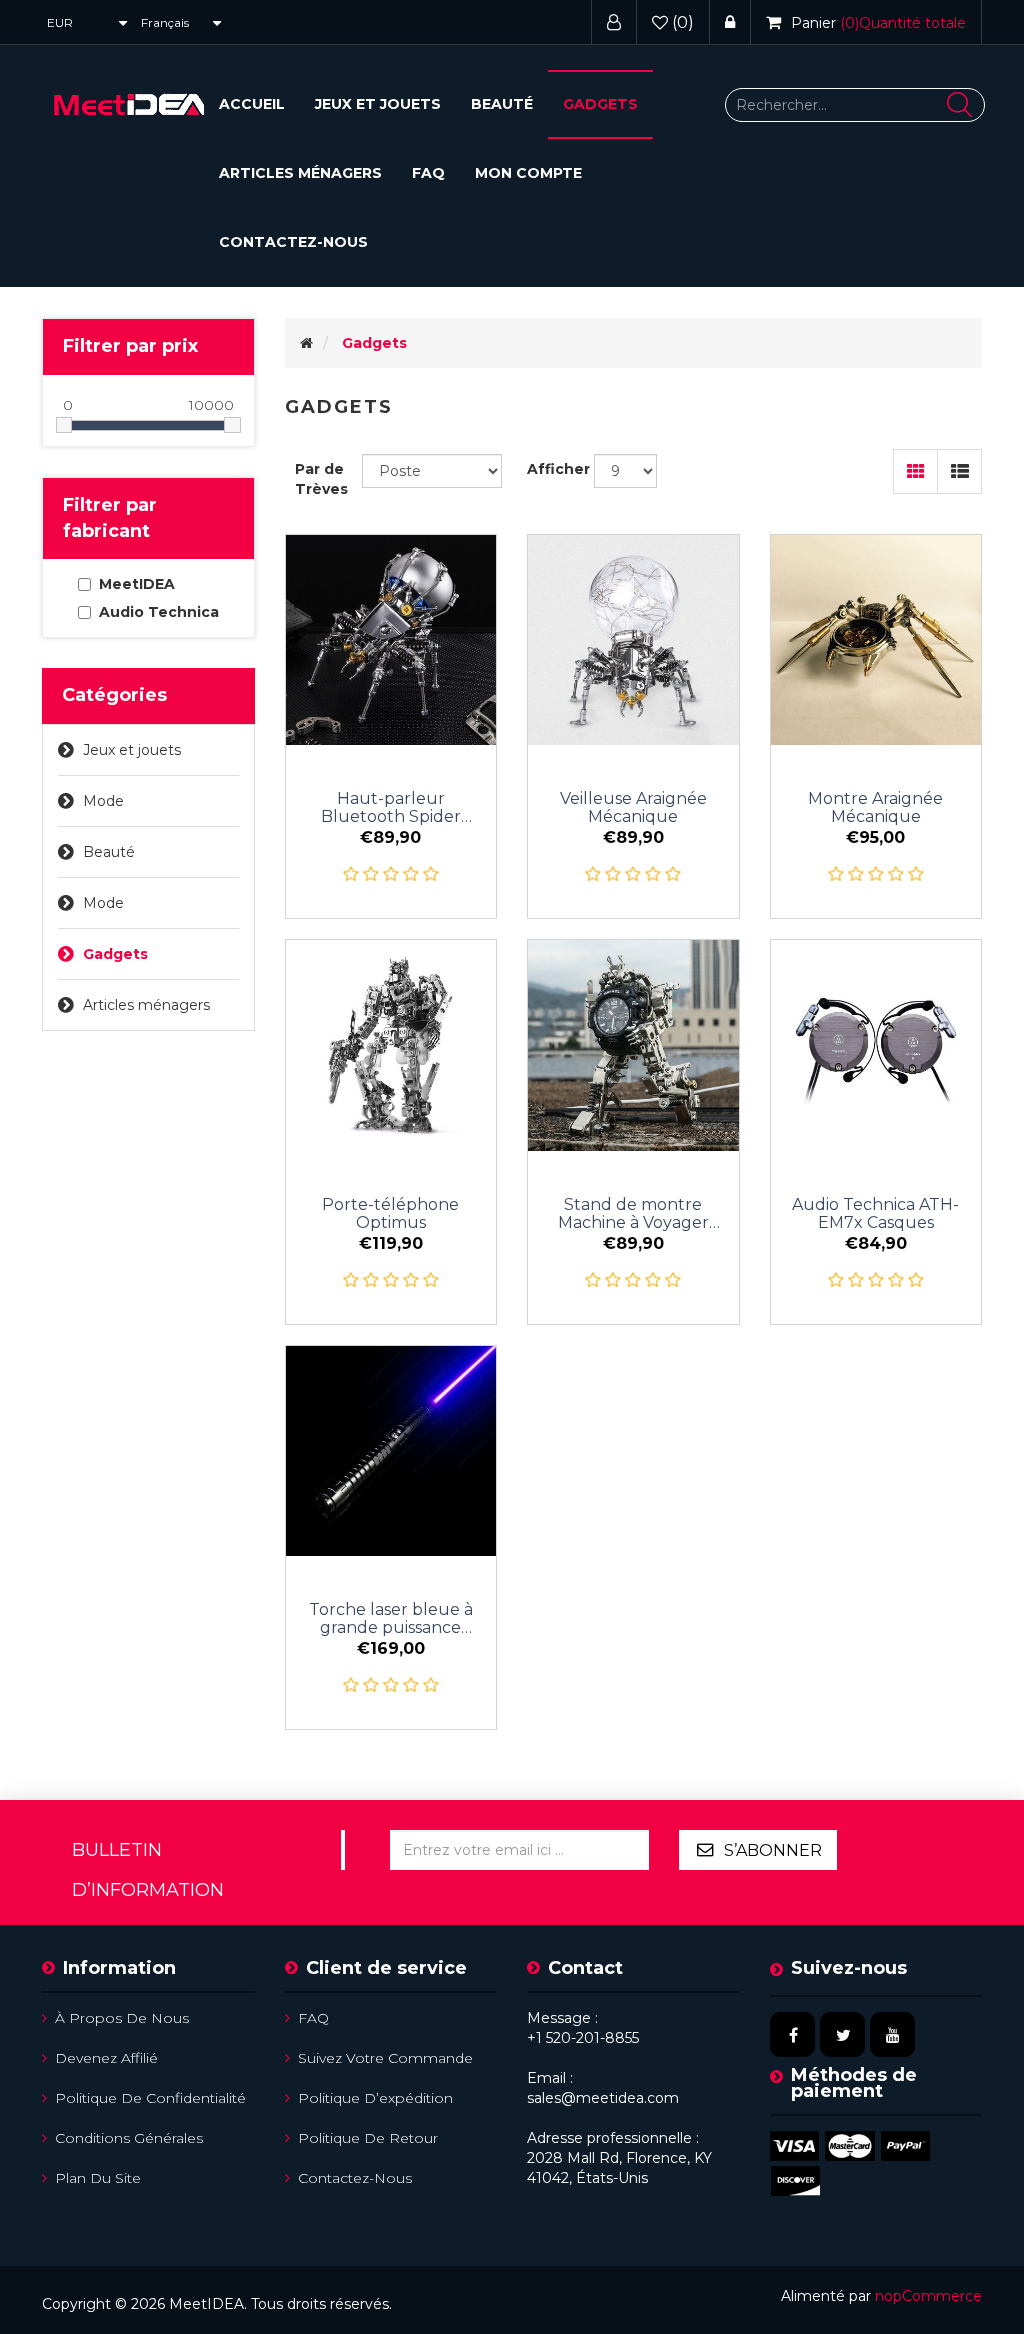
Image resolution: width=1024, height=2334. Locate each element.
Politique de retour (368, 2138)
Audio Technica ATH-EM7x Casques (875, 1214)
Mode (103, 801)
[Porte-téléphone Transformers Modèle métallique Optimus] (391, 1045)
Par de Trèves (321, 479)
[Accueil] (306, 343)
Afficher (558, 469)
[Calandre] (915, 471)
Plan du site (98, 2178)
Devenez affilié (106, 2058)
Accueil (252, 104)
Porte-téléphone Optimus (390, 1214)
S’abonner (773, 1850)
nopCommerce (928, 2296)
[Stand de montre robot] (633, 1045)
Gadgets (600, 104)
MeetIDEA (137, 584)
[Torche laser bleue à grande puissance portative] (391, 1451)
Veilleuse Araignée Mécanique (633, 808)
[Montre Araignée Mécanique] (876, 640)
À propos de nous (122, 2018)
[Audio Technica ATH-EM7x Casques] (876, 1045)
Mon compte (528, 173)
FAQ (428, 173)
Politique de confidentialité (150, 2098)
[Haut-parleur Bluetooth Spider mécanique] (391, 640)
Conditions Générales (129, 2138)
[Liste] (959, 471)
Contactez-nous (293, 242)
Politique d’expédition (375, 2098)
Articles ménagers (300, 173)
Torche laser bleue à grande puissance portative (391, 1619)
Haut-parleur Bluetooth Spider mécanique (391, 808)
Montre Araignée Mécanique (875, 808)
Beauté (502, 104)
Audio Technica (159, 612)
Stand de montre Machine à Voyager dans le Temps (633, 1214)
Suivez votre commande (385, 2058)
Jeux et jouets (378, 104)
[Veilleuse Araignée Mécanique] (633, 640)
